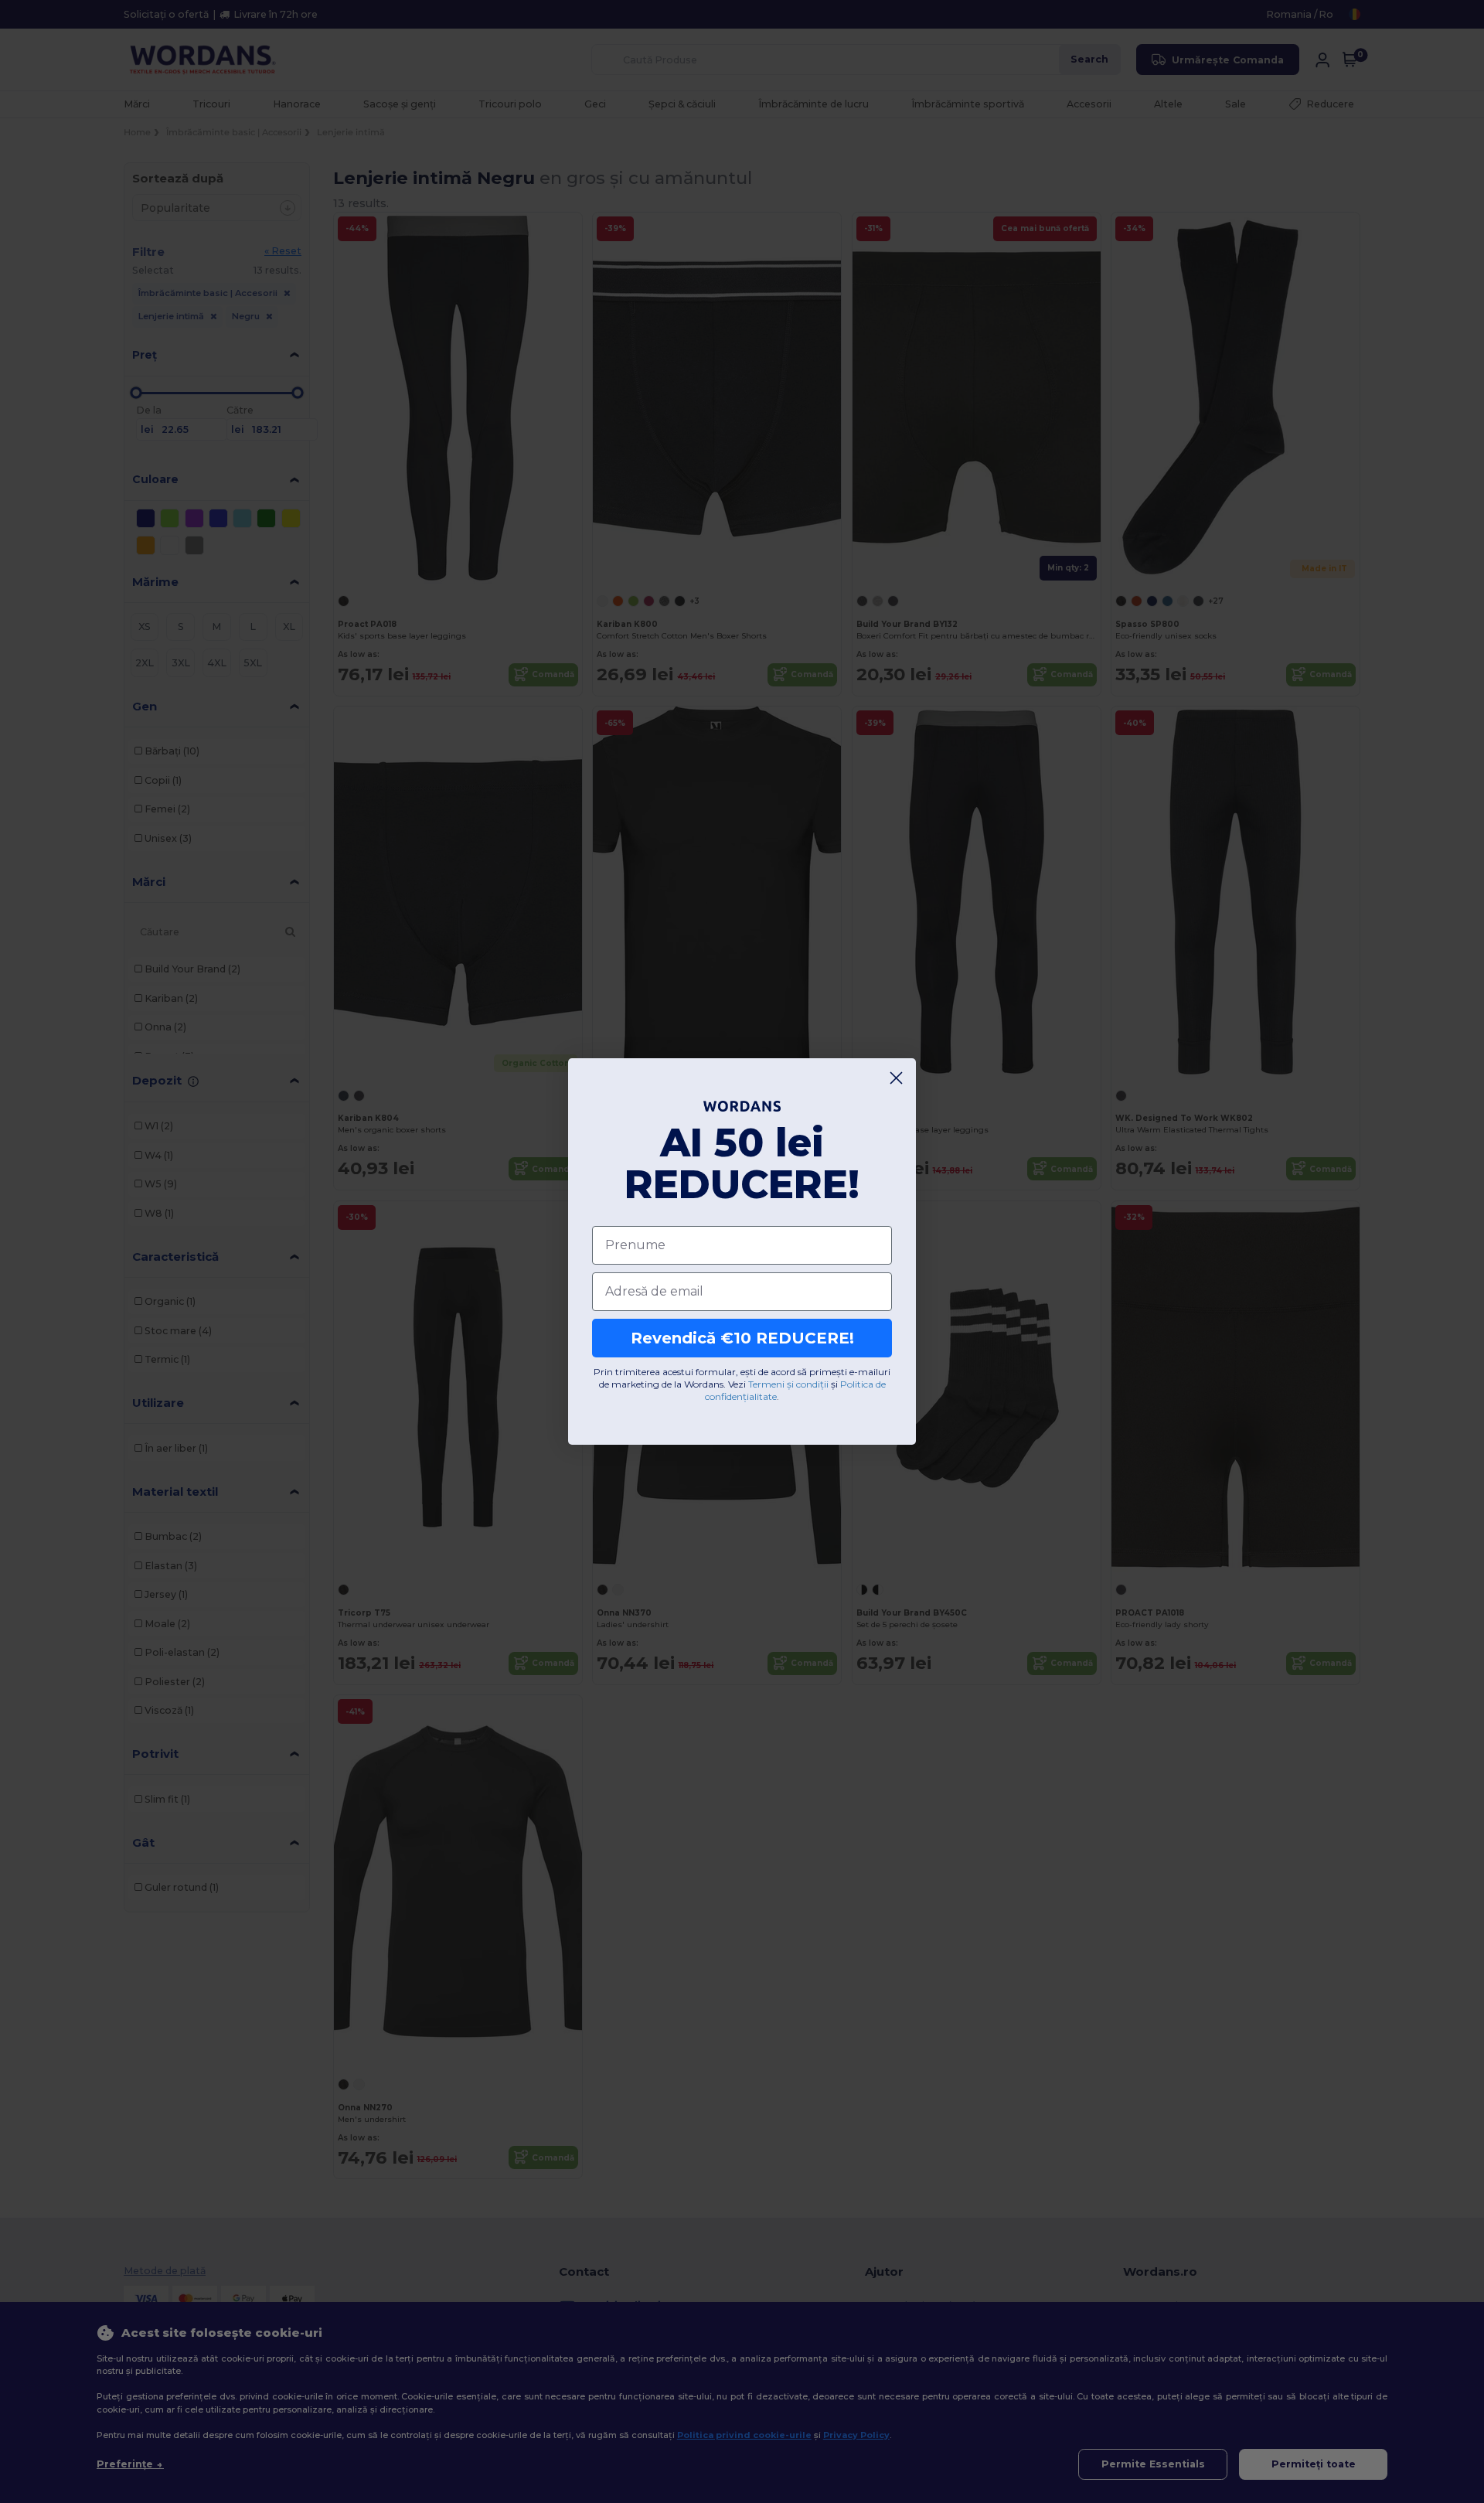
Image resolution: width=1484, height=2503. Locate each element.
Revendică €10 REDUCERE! (742, 1338)
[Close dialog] (896, 1078)
